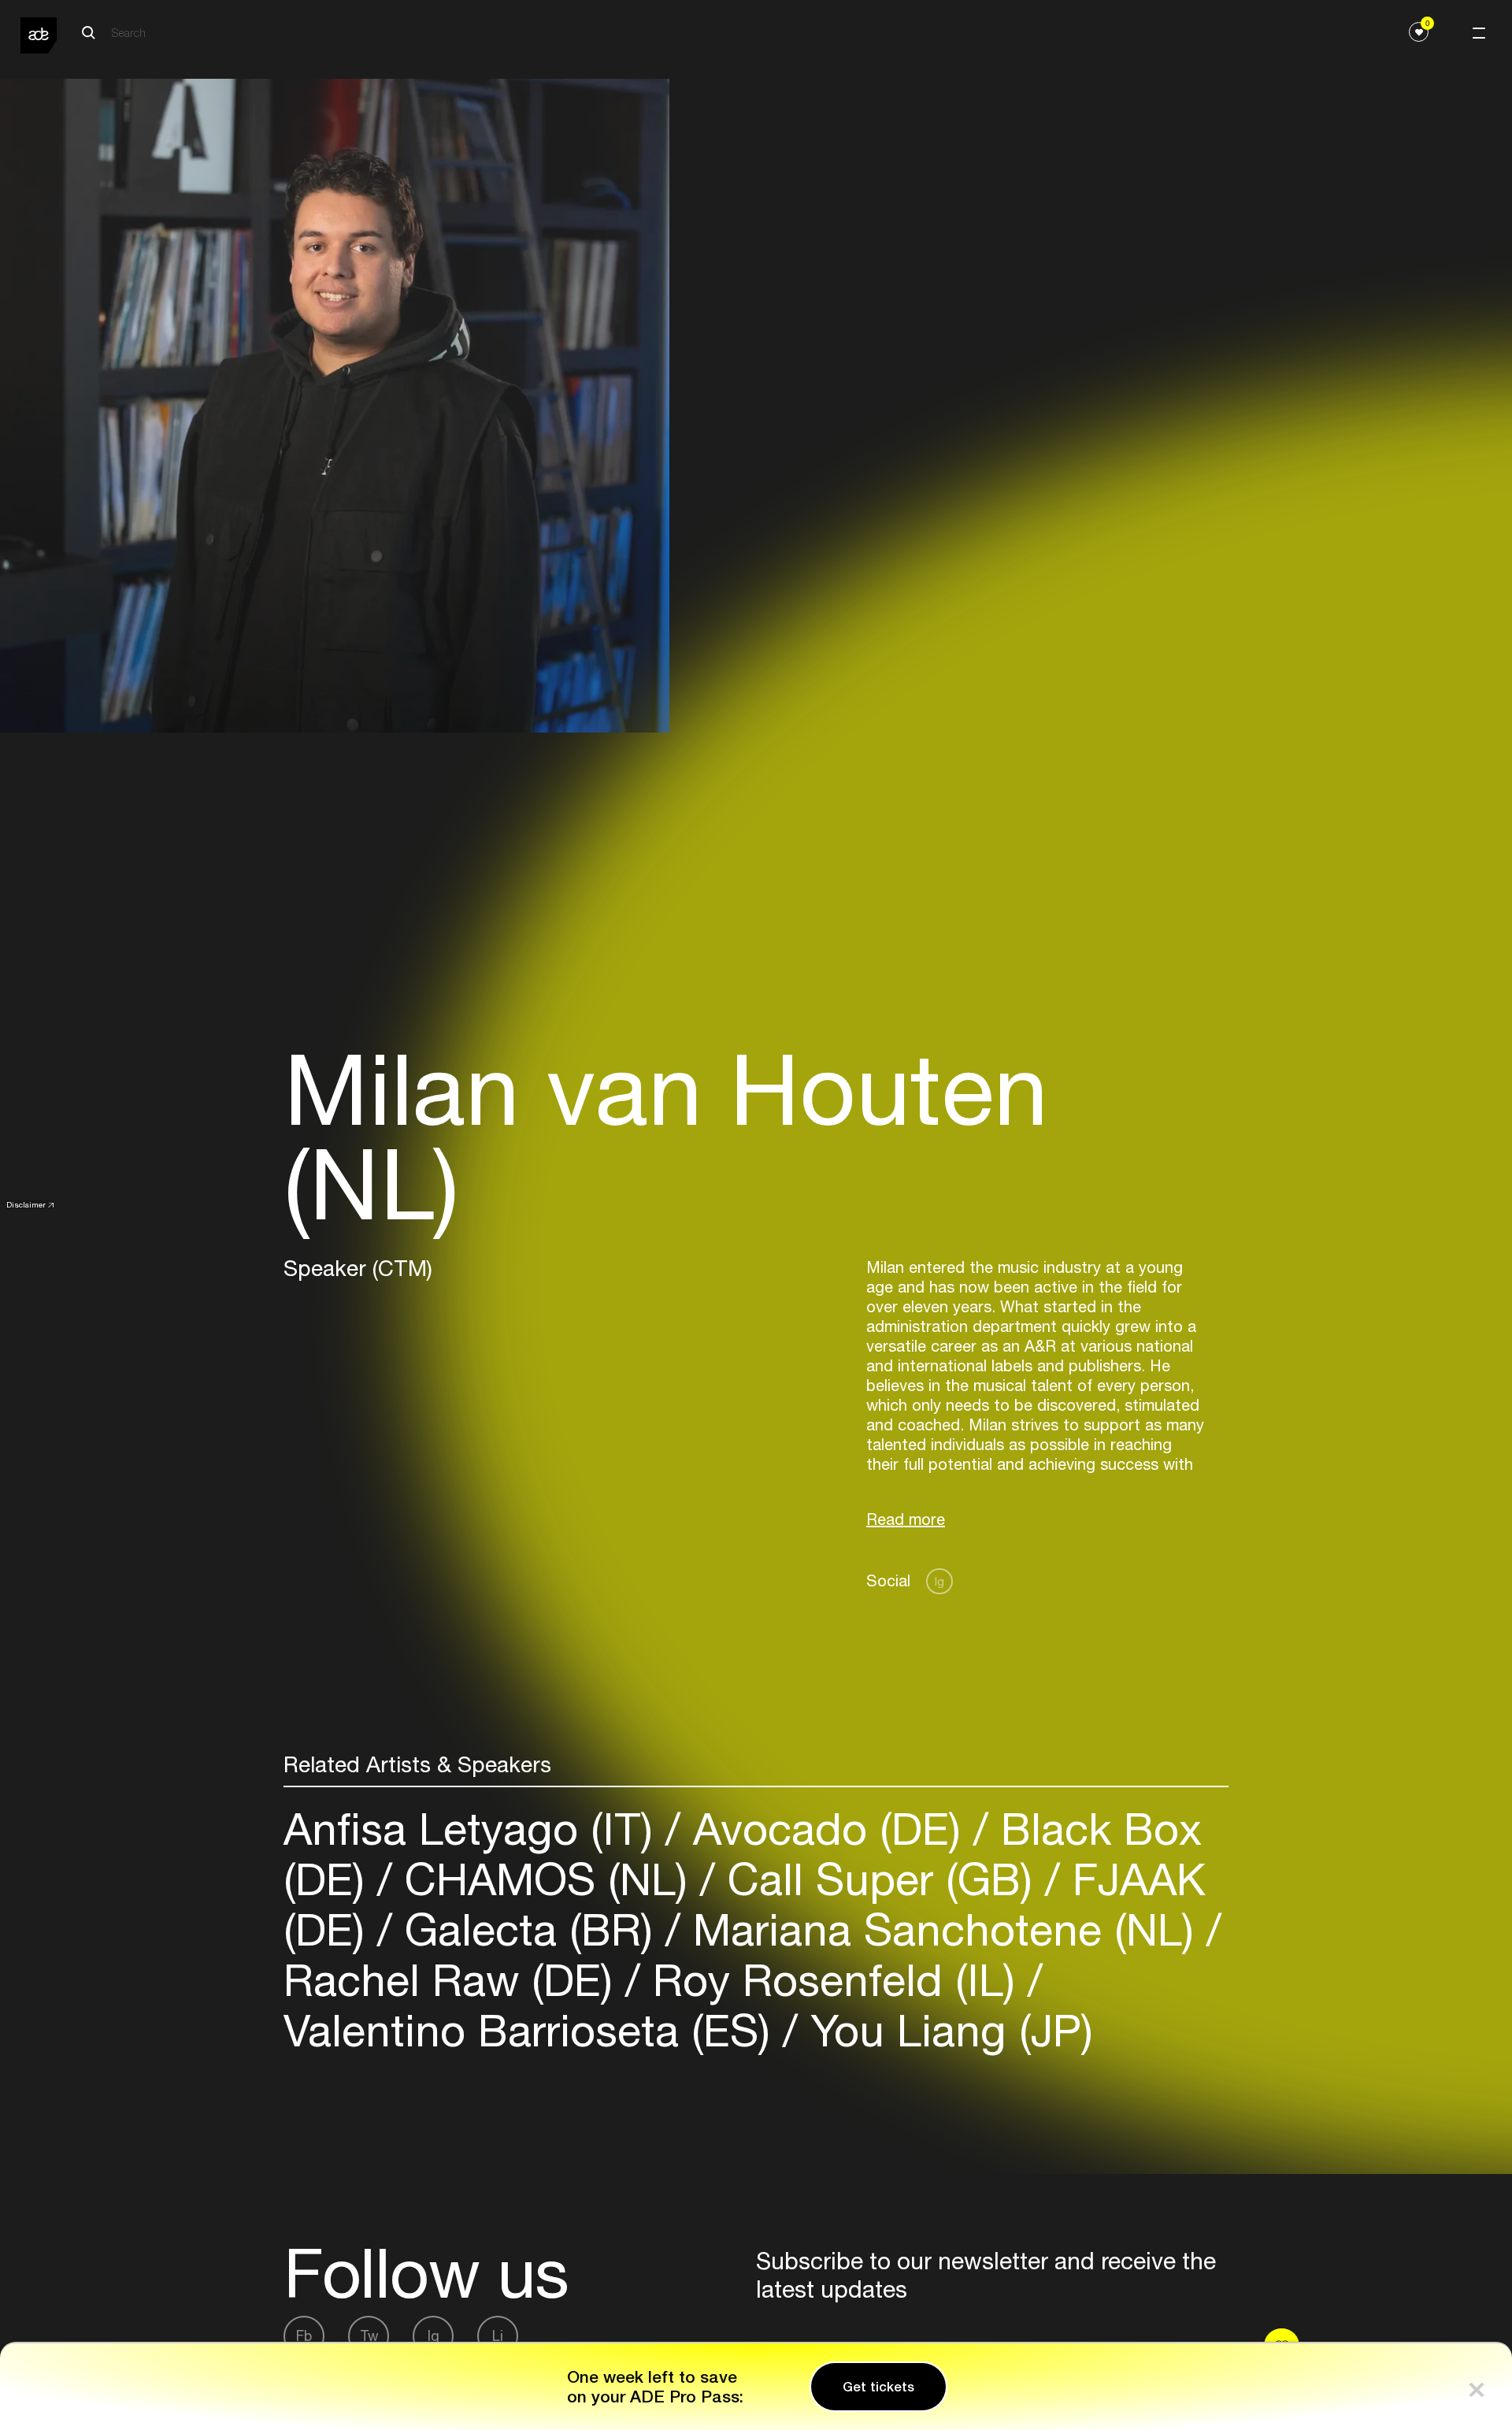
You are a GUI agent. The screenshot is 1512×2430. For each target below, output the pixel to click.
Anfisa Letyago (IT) (474, 1829)
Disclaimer (26, 1204)
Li (498, 2336)
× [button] (1477, 2386)
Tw (369, 2336)
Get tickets (878, 2387)
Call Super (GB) (880, 1879)
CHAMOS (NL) (546, 1879)
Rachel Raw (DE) (454, 1980)
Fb (304, 2336)
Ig (939, 1581)
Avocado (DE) (827, 1829)
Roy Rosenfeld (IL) (834, 1980)
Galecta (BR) (529, 1929)
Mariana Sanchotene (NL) (943, 1929)
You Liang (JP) (945, 2030)
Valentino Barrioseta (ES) (533, 2030)
